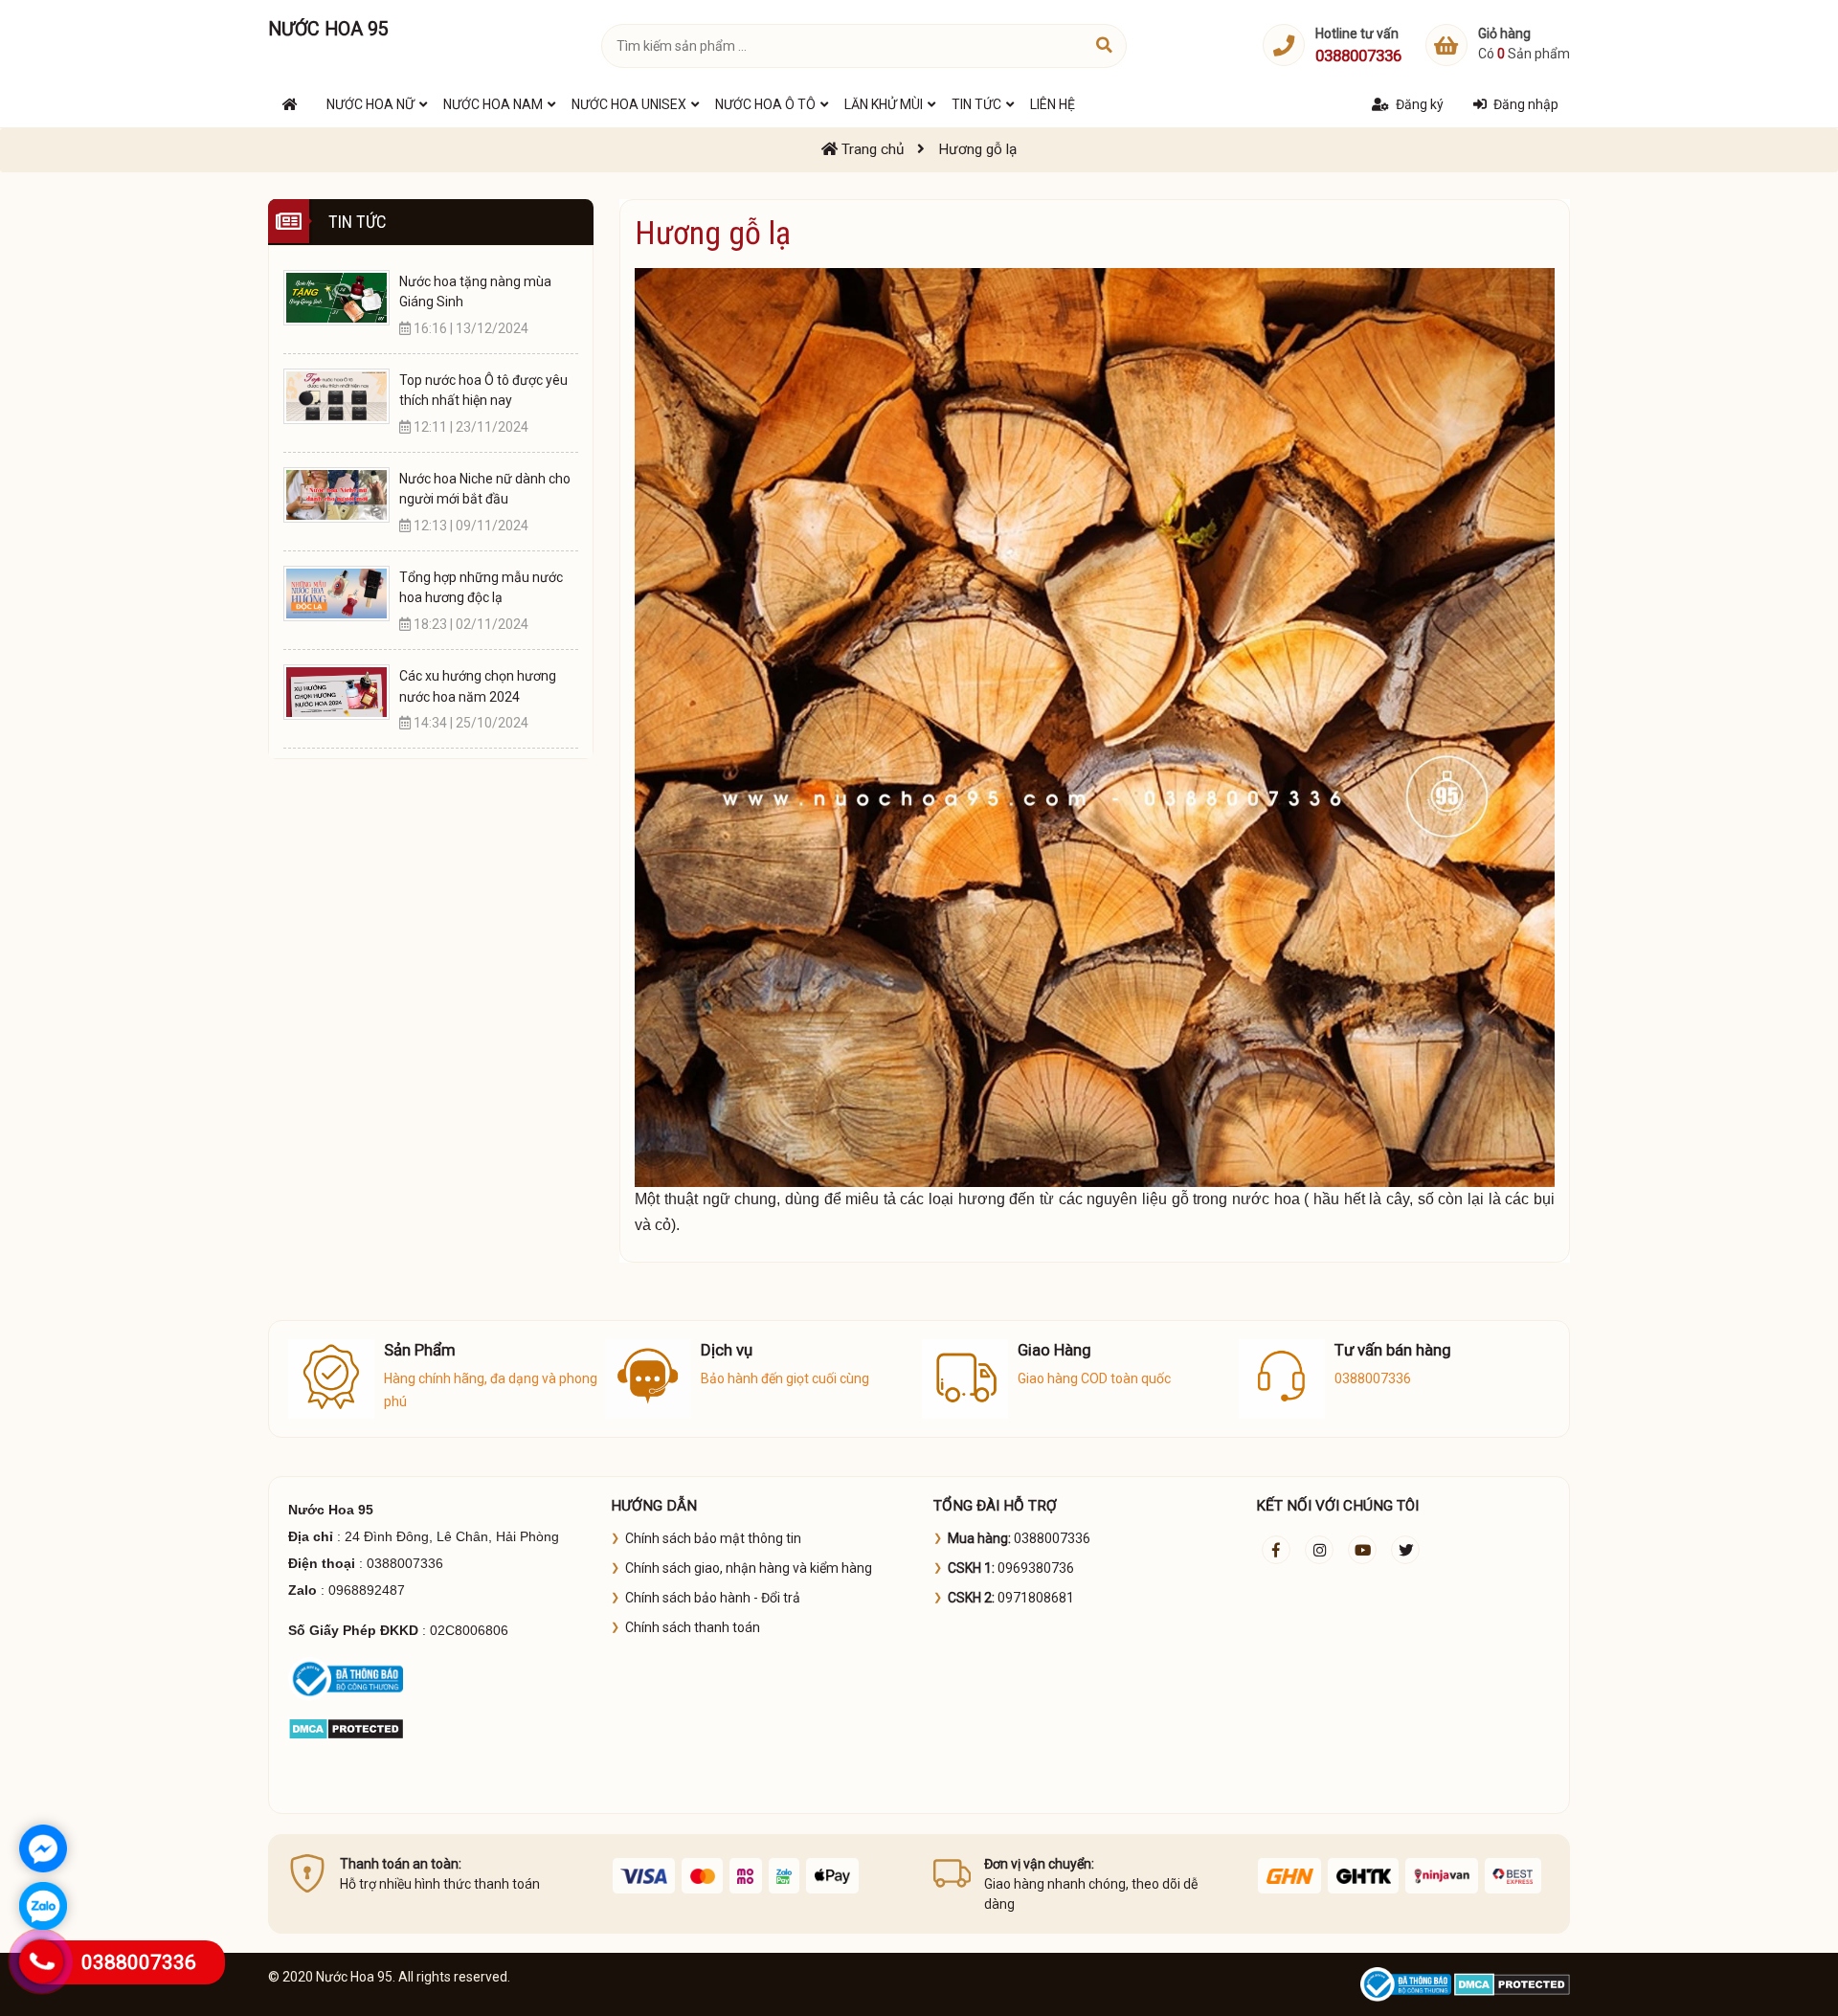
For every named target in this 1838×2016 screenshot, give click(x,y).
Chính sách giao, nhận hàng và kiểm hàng (749, 1568)
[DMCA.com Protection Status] (346, 1728)
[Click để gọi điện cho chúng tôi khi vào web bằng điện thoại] (42, 1961)
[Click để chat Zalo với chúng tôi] (43, 1906)
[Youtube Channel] (1362, 1550)
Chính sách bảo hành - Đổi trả (713, 1598)
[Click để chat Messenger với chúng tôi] (43, 1848)
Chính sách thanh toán (693, 1627)
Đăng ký (1420, 104)
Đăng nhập (1526, 104)
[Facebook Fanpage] (1276, 1550)
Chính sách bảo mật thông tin (713, 1538)
